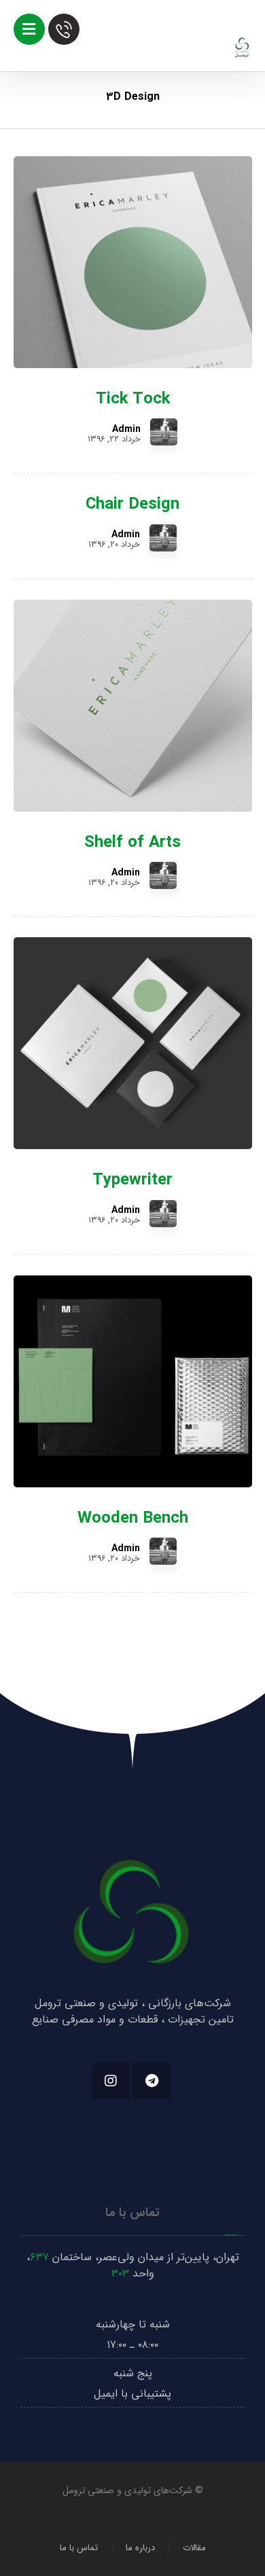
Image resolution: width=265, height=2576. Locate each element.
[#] (152, 2081)
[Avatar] (164, 432)
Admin (126, 429)
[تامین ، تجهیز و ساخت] (242, 48)
